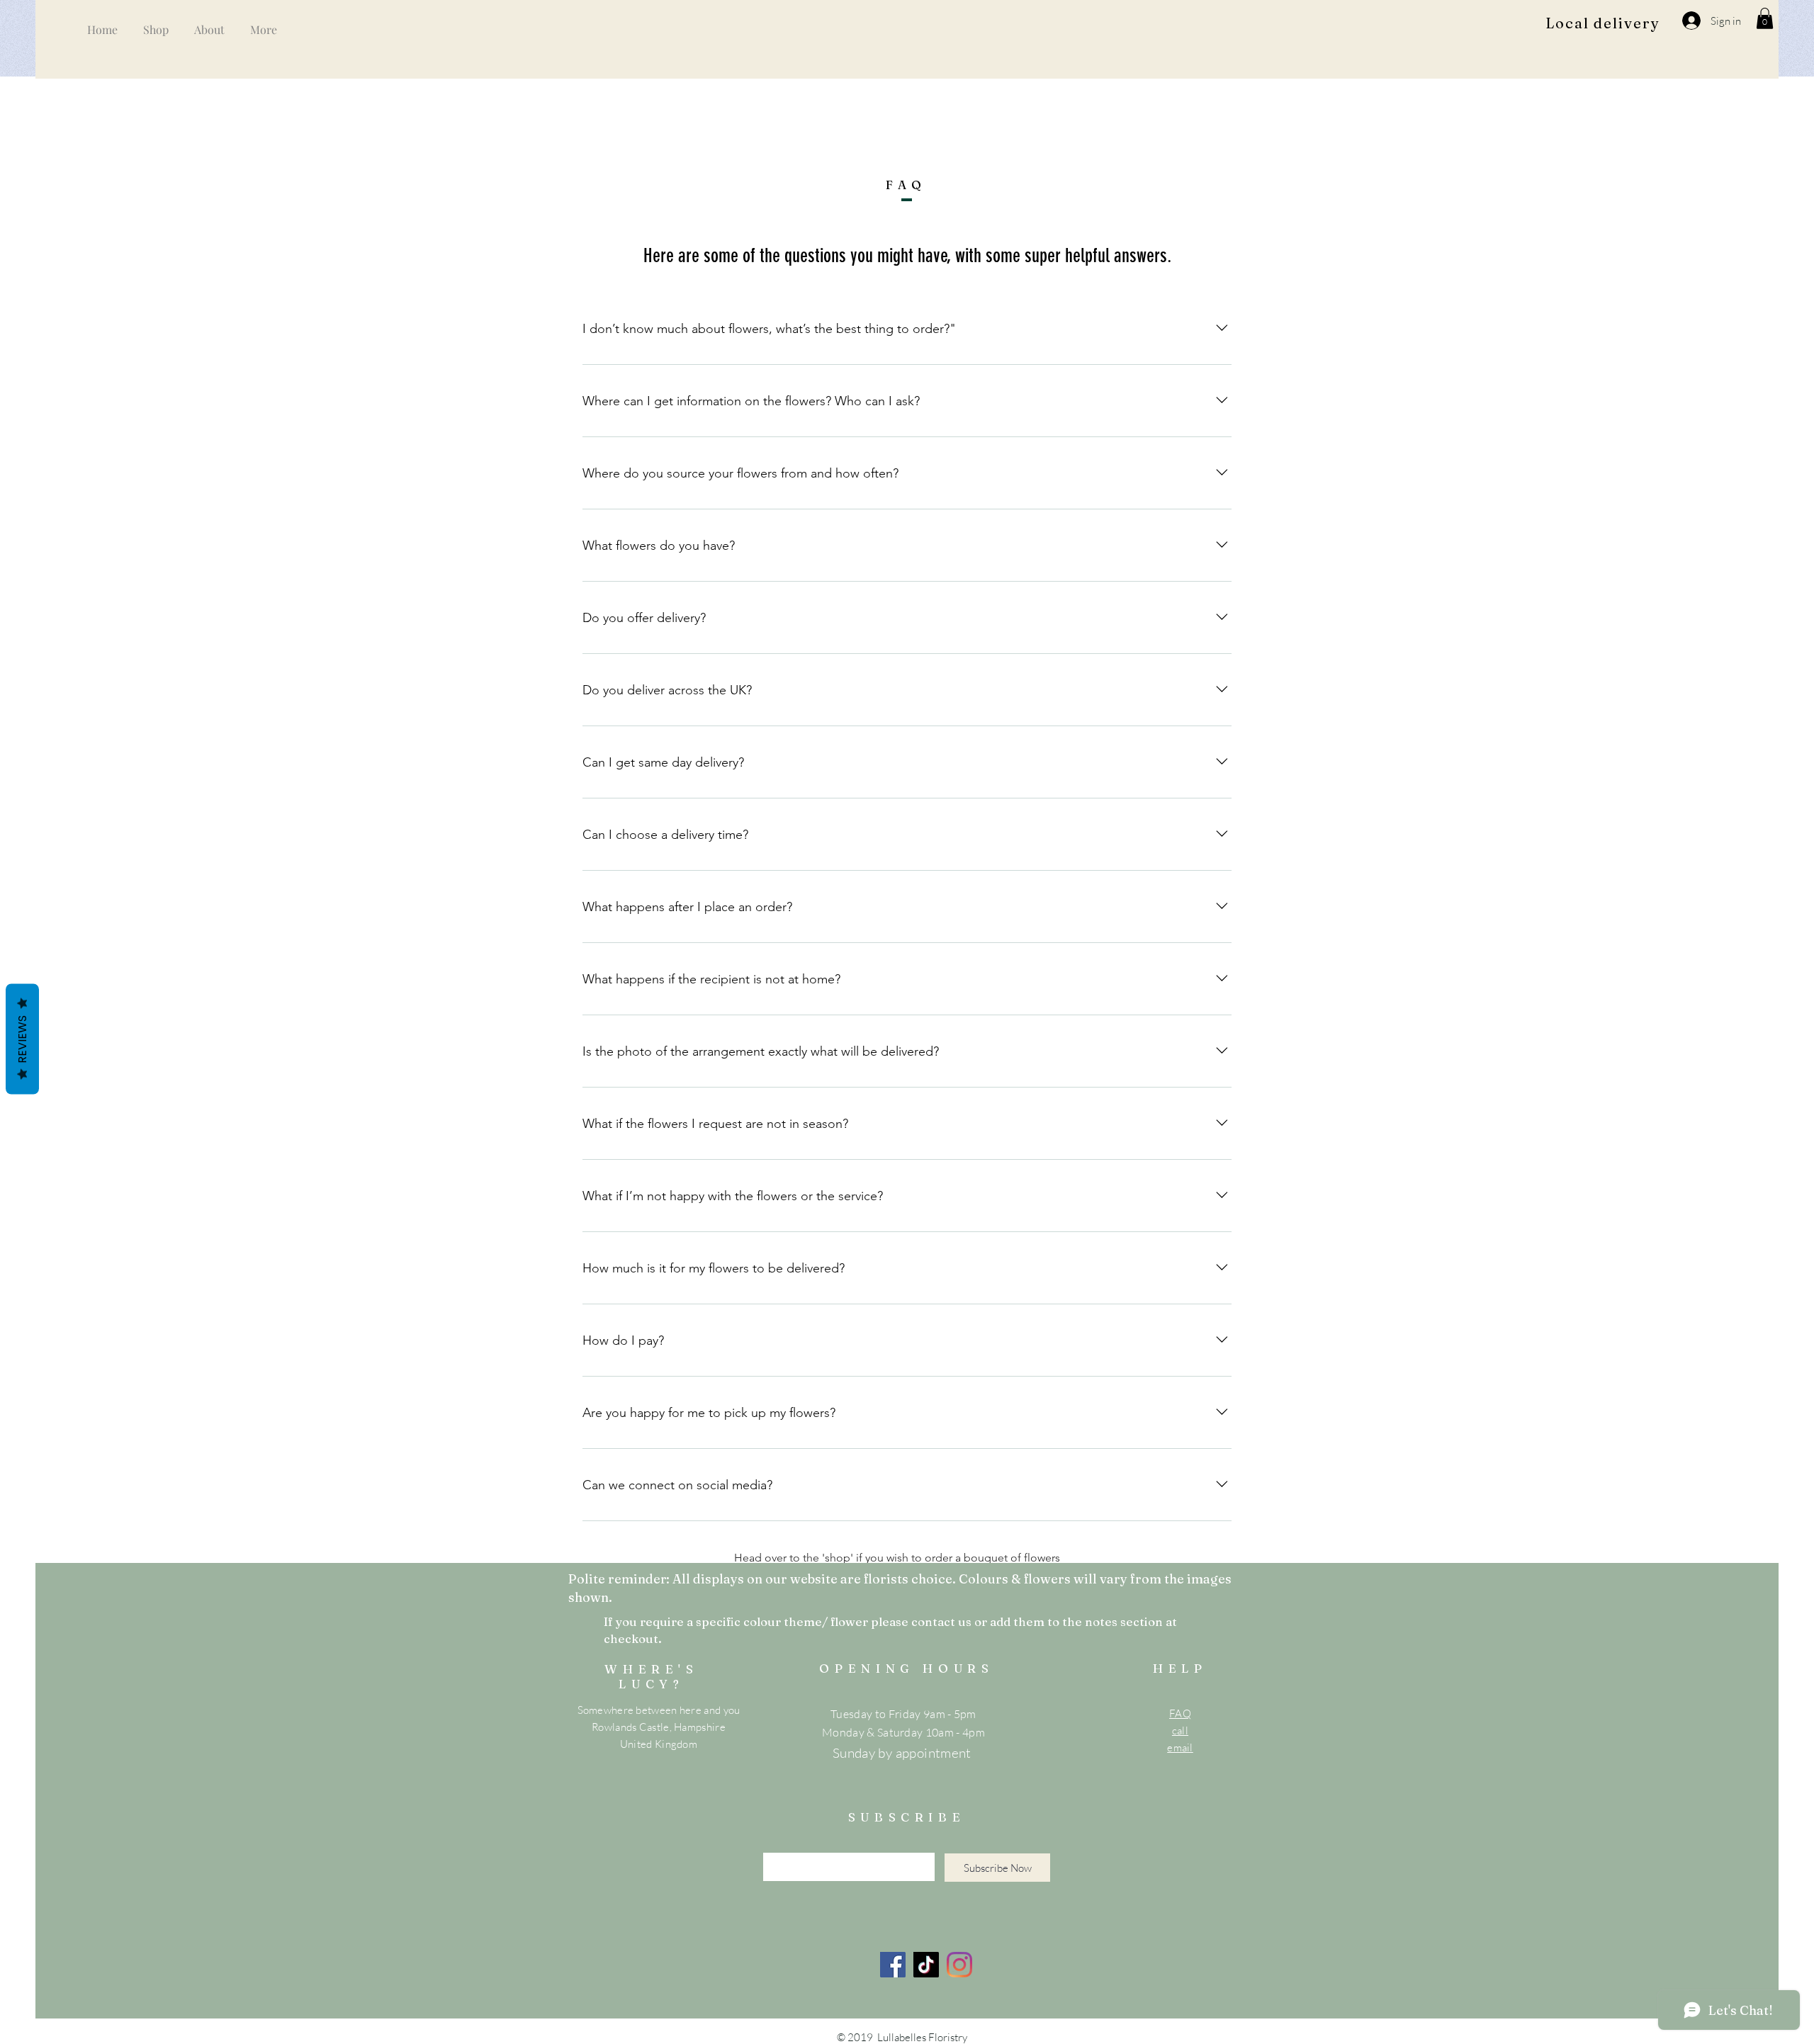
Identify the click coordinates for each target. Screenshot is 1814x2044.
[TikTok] (926, 1965)
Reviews (22, 1039)
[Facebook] (893, 1965)
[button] (1765, 18)
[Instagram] (959, 1965)
